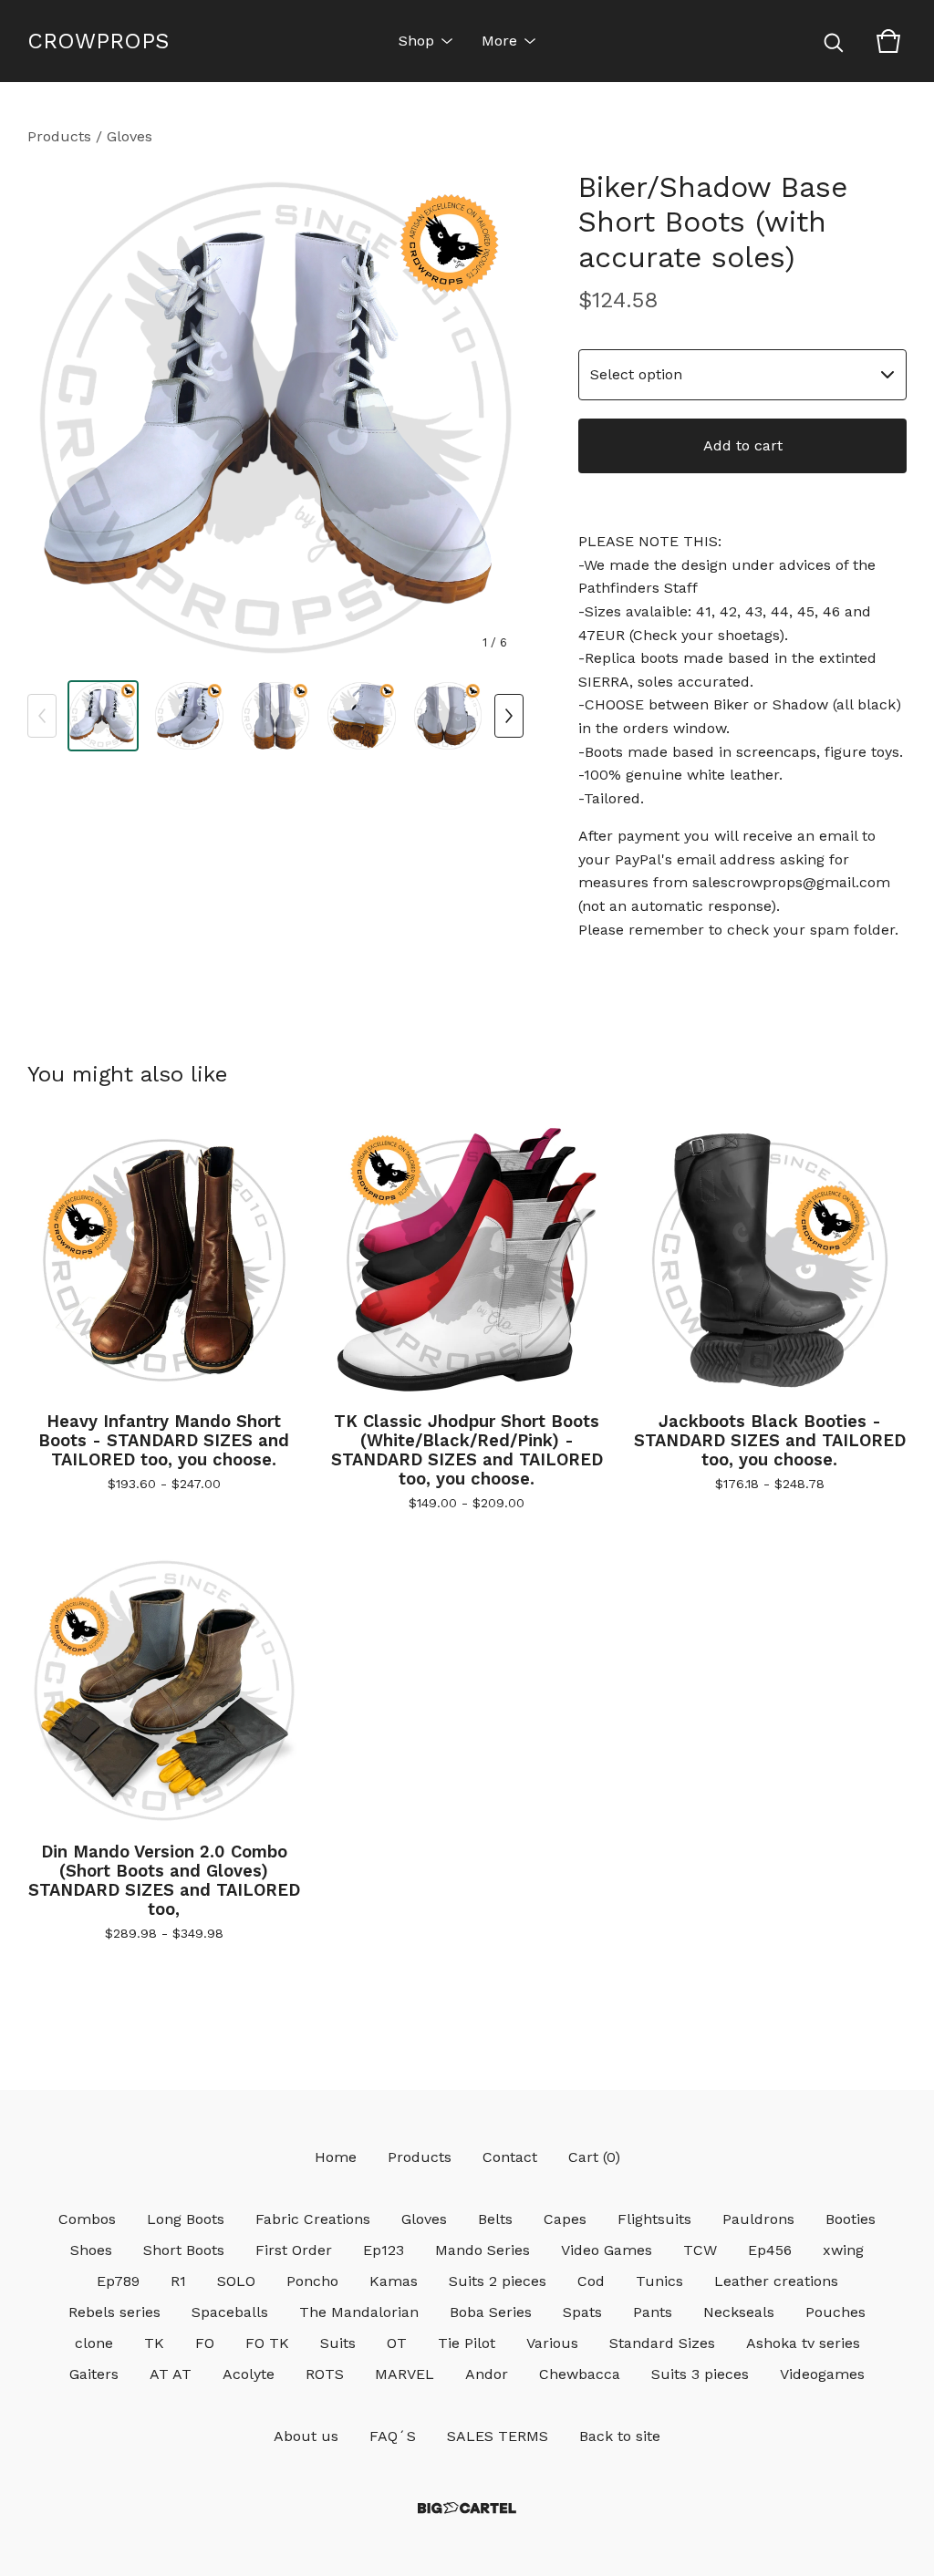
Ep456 (770, 2250)
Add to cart (743, 445)
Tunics (659, 2281)
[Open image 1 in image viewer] (275, 418)
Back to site (620, 2436)
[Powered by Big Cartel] (467, 2508)
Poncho (312, 2281)
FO (205, 2343)
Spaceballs (230, 2312)
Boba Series (491, 2312)
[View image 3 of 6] (275, 716)
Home (336, 2157)
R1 (178, 2281)
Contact (510, 2157)
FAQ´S (393, 2436)
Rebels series (114, 2312)
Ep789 (118, 2281)
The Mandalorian (359, 2312)
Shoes (91, 2250)
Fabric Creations (313, 2219)
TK (154, 2343)
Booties (851, 2219)
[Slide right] (509, 716)
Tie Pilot (467, 2343)
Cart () (594, 2157)
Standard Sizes (662, 2343)
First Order (294, 2250)
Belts (495, 2219)
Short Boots (184, 2250)
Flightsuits (654, 2219)
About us (306, 2436)
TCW (700, 2250)
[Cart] (888, 41)
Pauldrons (758, 2219)
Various (552, 2343)
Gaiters (94, 2374)
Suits (338, 2343)
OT (397, 2343)
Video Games (607, 2250)
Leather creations (776, 2281)
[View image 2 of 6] (189, 716)
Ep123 (384, 2250)
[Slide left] (42, 716)
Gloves (130, 136)
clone (94, 2343)
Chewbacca (580, 2374)
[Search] (834, 41)
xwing (843, 2250)
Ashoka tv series (803, 2343)
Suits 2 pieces (498, 2281)
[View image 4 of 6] (361, 716)
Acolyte (249, 2374)
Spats (582, 2312)
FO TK (267, 2343)
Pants (653, 2312)
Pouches (835, 2312)
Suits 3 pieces (700, 2374)
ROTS (325, 2374)
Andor (487, 2374)
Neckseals (739, 2312)
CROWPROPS (98, 41)
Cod (591, 2281)
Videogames (822, 2374)
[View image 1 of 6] (103, 716)
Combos (87, 2219)
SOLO (236, 2281)
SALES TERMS (498, 2436)
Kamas (394, 2281)
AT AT (171, 2374)
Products (59, 136)
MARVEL (405, 2374)
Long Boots (186, 2219)
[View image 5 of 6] (448, 716)
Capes (565, 2219)
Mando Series (483, 2250)
